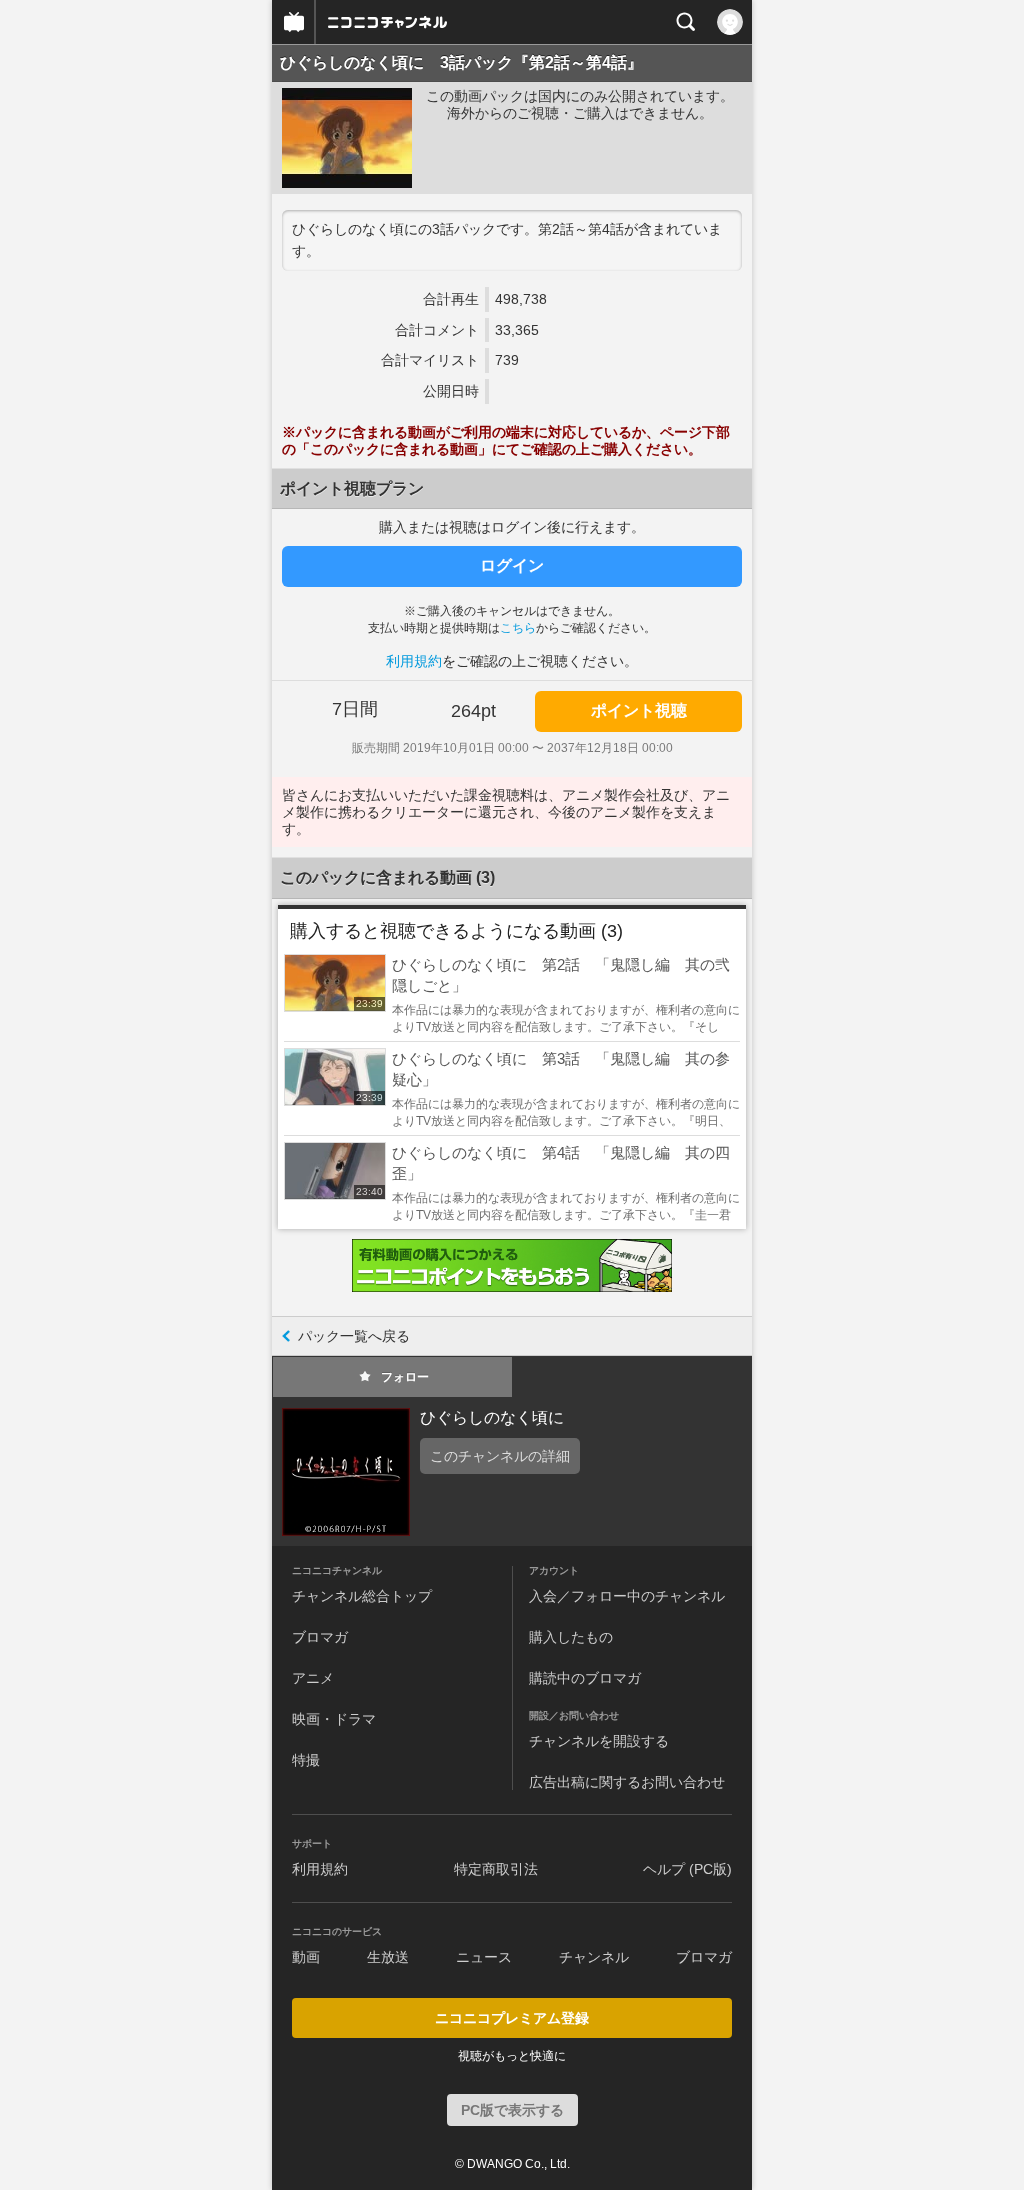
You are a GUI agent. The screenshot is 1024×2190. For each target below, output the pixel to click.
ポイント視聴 (639, 710)
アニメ (313, 1678)
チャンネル (594, 1957)
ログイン (512, 565)
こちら (518, 628)
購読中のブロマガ (585, 1678)
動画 (306, 1957)
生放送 (388, 1957)
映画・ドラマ (334, 1719)
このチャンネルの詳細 (500, 1456)
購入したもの (571, 1637)
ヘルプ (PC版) (687, 1869)
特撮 (306, 1760)
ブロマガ (320, 1637)
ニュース (484, 1957)
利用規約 (414, 661)
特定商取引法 (496, 1869)
